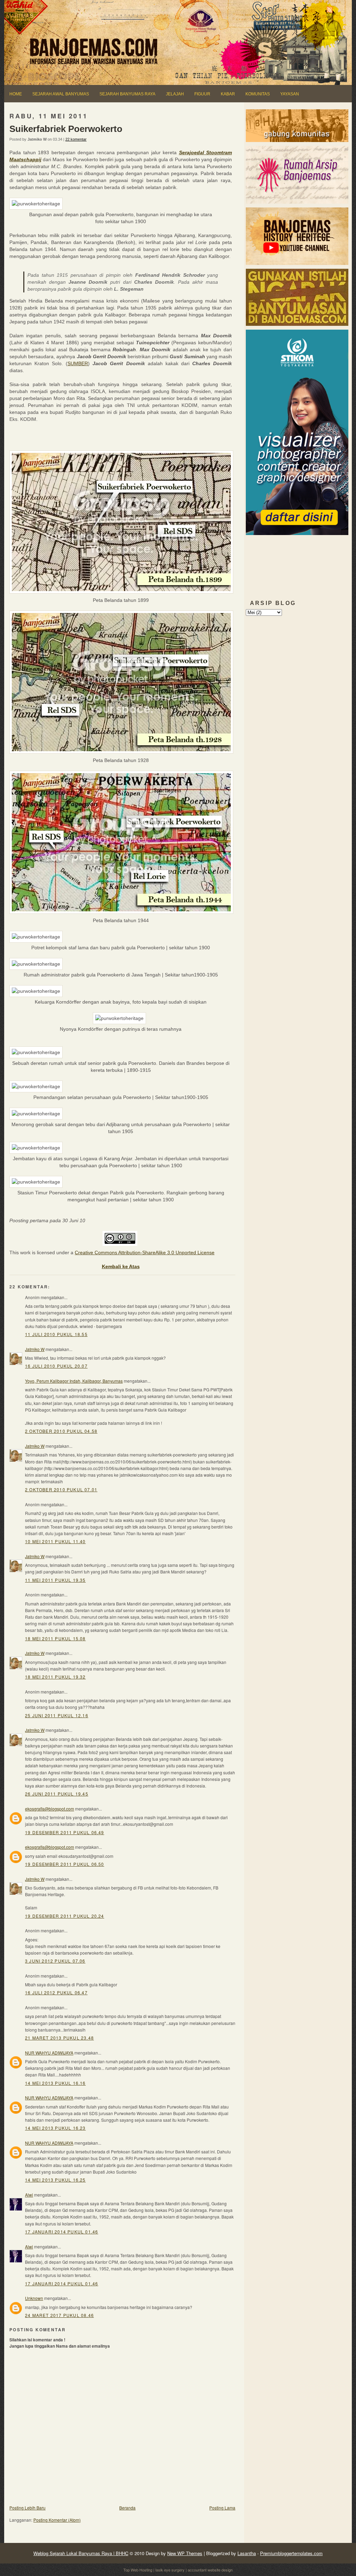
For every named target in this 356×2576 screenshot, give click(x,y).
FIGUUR (202, 94)
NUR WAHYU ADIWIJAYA (49, 2053)
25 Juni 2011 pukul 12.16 (57, 1715)
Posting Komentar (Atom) (57, 2520)
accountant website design (210, 2570)
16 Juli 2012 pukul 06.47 (56, 1992)
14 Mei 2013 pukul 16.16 (55, 2083)
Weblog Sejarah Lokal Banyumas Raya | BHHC (81, 2553)
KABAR (228, 94)
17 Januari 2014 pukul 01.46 (62, 2232)
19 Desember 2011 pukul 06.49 (65, 1832)
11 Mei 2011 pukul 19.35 (55, 1580)
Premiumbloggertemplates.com (291, 2553)
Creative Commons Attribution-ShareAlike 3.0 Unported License (145, 1252)
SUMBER (78, 363)
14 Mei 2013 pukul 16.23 (55, 2128)
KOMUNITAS (258, 94)
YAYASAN (290, 94)
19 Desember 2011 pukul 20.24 (65, 1916)
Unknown (34, 2298)
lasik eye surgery (170, 2570)
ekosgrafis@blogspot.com (50, 1809)
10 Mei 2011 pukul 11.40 (55, 1541)
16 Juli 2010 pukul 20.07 (56, 1366)
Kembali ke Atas (121, 1266)
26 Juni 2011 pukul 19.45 (57, 1794)
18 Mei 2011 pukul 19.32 (55, 1677)
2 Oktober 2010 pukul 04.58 (61, 1431)
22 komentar (76, 139)
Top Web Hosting (138, 2570)
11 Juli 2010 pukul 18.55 (56, 1334)
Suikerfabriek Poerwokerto (66, 129)
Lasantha (247, 2553)
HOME (16, 94)
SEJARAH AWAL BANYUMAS (61, 94)
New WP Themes (185, 2553)
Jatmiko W (35, 1349)
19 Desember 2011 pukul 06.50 (65, 1864)
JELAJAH (175, 94)
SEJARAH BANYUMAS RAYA (127, 94)
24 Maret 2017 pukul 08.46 (59, 2315)
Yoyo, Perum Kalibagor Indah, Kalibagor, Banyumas (74, 1381)
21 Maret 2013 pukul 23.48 (59, 2038)
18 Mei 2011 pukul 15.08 (55, 1638)
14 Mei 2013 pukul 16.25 (55, 2180)
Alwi (29, 2195)
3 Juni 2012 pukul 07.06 (55, 1961)
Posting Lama (222, 2508)
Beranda (127, 2508)
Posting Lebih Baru (27, 2508)
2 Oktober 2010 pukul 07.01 (61, 1489)
